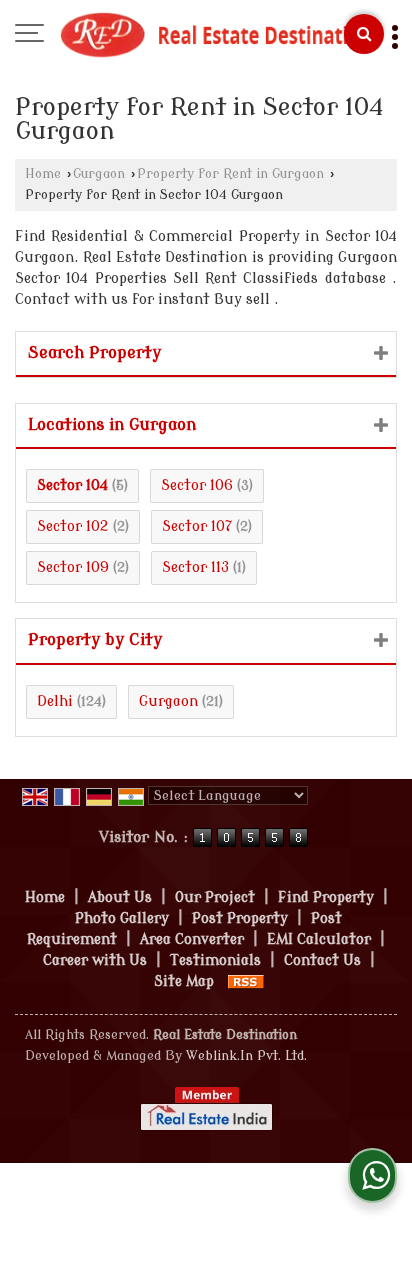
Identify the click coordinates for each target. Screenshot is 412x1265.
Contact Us (322, 960)
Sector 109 (73, 567)
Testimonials (215, 960)
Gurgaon (99, 174)
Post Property (240, 918)
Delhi (55, 701)
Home (43, 174)
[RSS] (246, 981)
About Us (120, 897)
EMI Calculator (319, 939)
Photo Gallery (122, 918)
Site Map (184, 981)
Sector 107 (197, 526)
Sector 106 (197, 485)
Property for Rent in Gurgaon (230, 174)
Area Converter (192, 939)
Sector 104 (72, 485)
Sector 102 (73, 526)
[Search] (364, 34)
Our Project (215, 897)
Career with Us (95, 960)
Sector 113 (195, 567)
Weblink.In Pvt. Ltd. (246, 1056)
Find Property (326, 897)
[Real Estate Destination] (216, 35)
